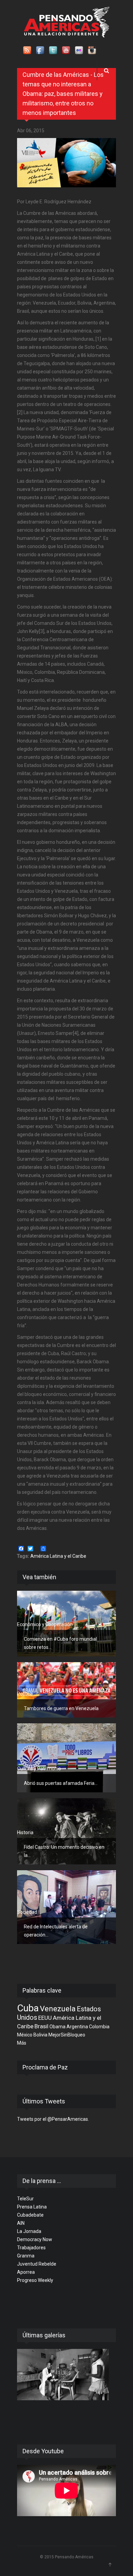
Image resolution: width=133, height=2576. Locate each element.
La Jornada (29, 2231)
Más (22, 2043)
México (25, 2035)
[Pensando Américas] (67, 22)
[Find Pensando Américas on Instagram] (92, 51)
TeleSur (25, 2199)
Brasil (41, 2026)
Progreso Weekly (35, 2280)
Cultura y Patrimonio (39, 1769)
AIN (21, 2223)
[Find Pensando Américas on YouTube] (66, 51)
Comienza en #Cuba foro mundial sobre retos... (60, 1643)
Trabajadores (31, 2248)
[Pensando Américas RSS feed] (28, 51)
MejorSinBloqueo (67, 2035)
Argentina (77, 2027)
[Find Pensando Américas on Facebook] (41, 51)
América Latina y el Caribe (58, 1556)
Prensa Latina (32, 2207)
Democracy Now (35, 2239)
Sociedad (27, 1912)
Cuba (28, 2008)
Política (25, 1694)
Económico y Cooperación (45, 1624)
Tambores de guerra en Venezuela (61, 1708)
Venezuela (58, 2009)
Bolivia (40, 2035)
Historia (25, 1832)
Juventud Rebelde (37, 2264)
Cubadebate (30, 2215)
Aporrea (26, 2272)
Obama (57, 2027)
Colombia (99, 2027)
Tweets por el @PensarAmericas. (53, 2119)
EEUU (45, 2018)
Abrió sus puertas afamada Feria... (61, 1783)
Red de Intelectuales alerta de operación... (56, 1931)
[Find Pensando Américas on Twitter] (54, 51)
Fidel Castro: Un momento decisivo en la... (64, 1851)
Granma (26, 2256)
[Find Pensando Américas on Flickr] (79, 51)
